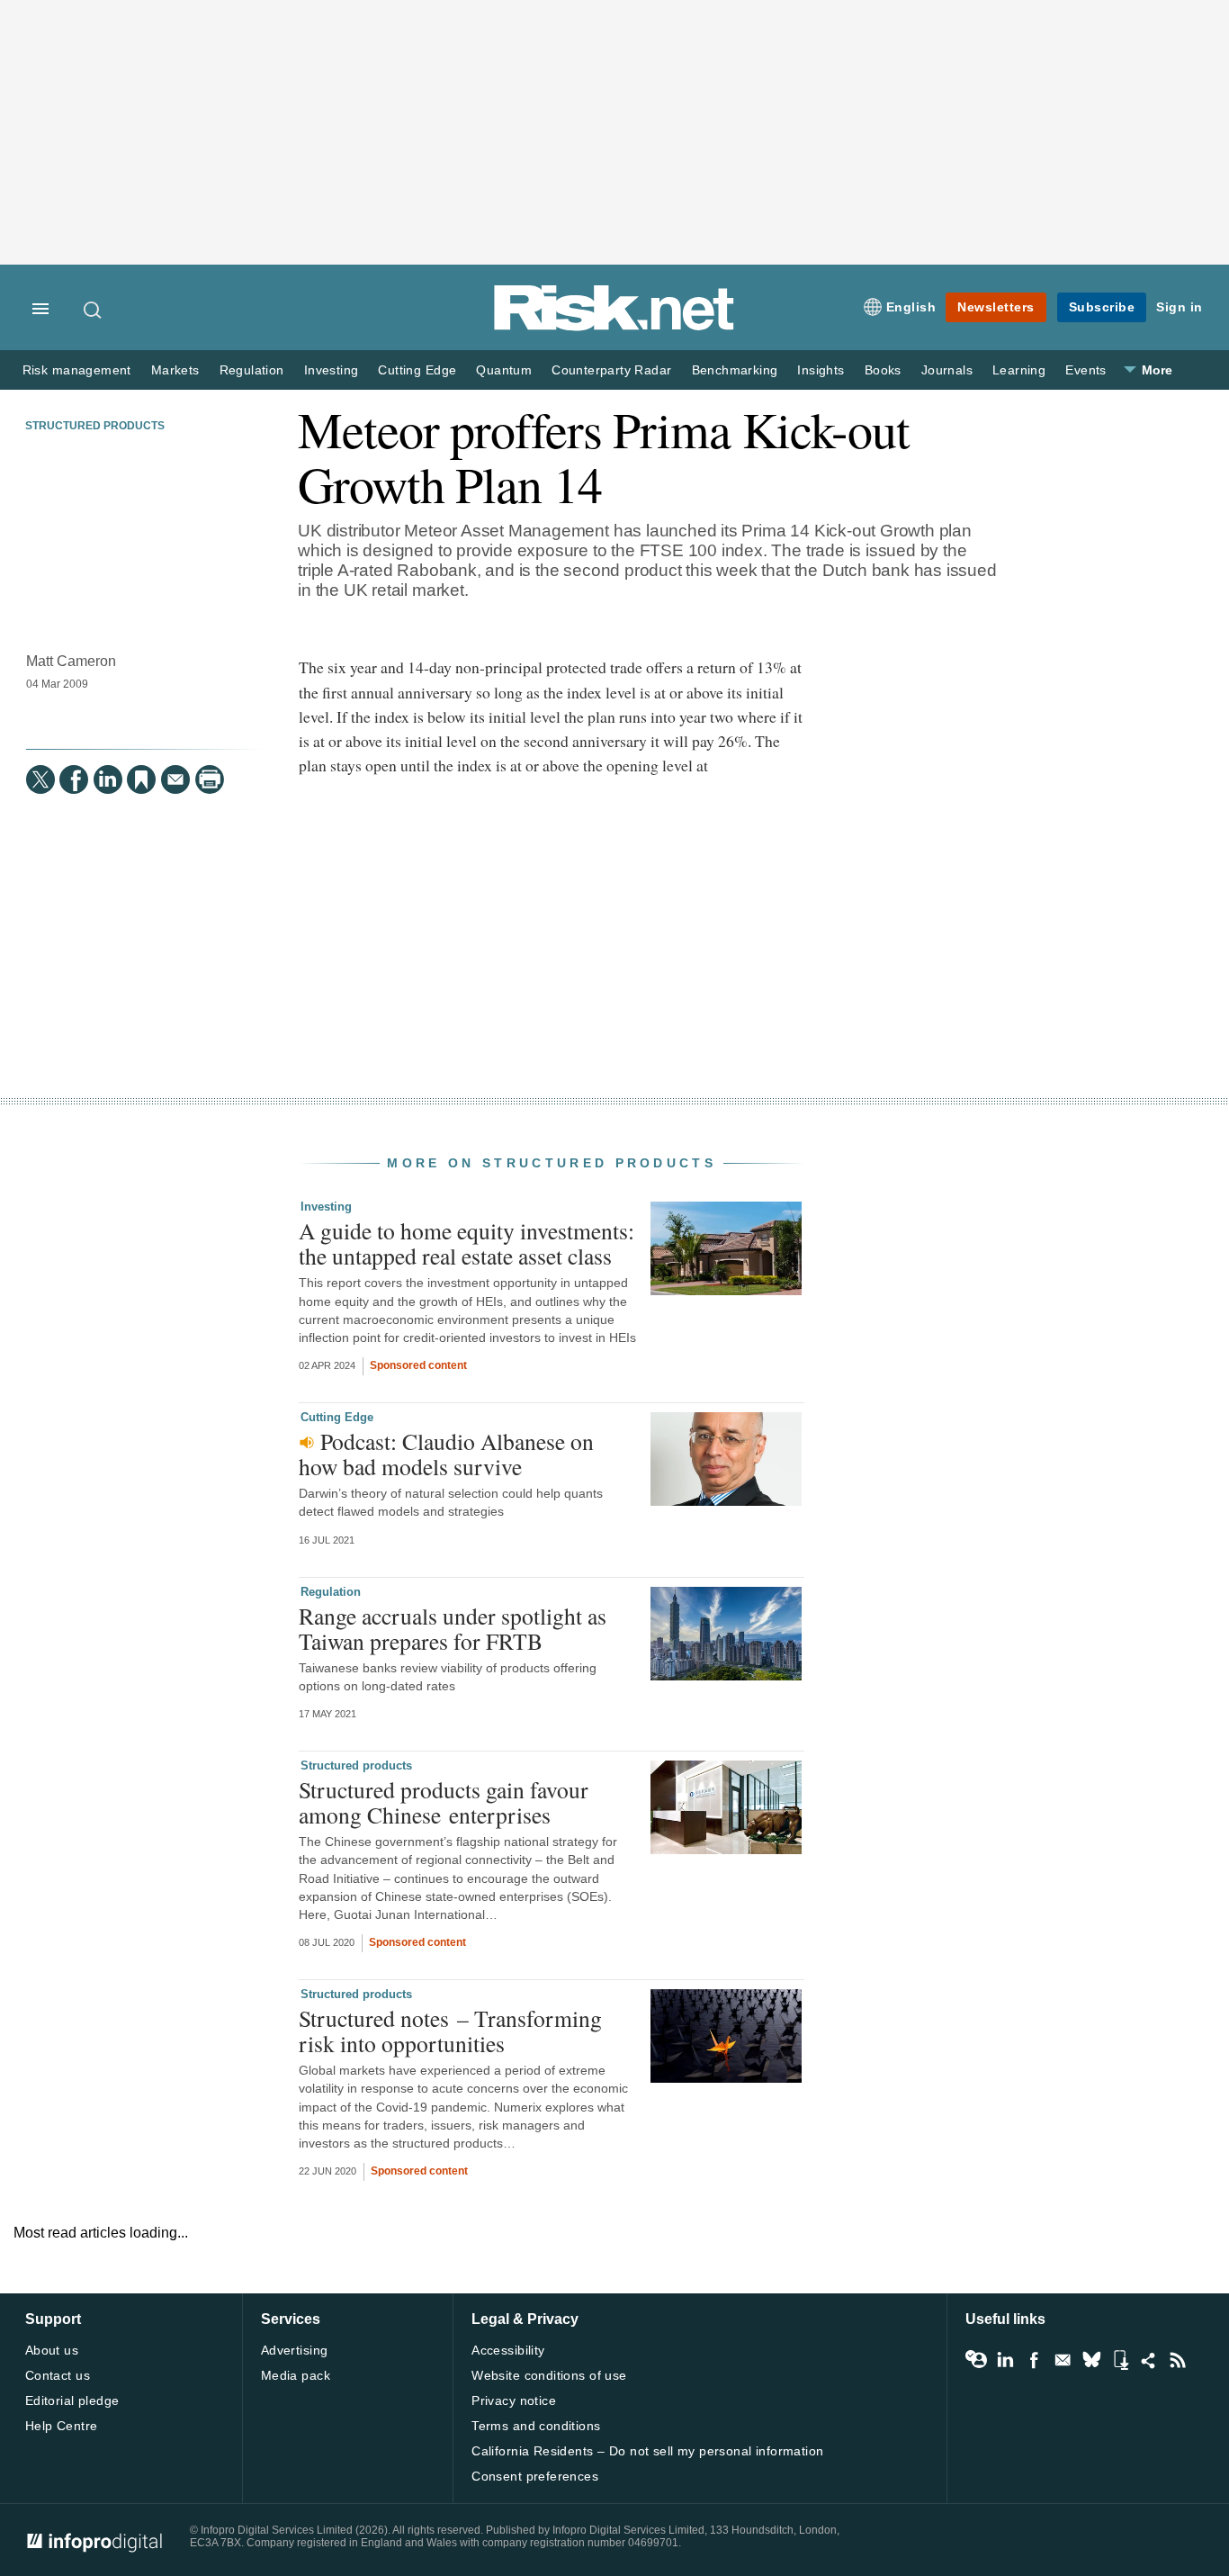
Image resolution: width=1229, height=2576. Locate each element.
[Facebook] (74, 779)
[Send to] (175, 779)
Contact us (58, 2375)
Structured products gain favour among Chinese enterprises (444, 1802)
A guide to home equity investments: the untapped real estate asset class (466, 1243)
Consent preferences (535, 2476)
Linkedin (1005, 2360)
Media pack (296, 2375)
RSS (1178, 2360)
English (911, 307)
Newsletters (996, 307)
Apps (1120, 2360)
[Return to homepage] (614, 327)
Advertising (295, 2350)
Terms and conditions (536, 2426)
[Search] (94, 310)
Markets (175, 370)
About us (52, 2350)
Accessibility (508, 2350)
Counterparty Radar (611, 370)
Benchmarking (735, 370)
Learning (1019, 370)
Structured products (95, 426)
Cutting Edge (417, 370)
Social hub (1149, 2360)
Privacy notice (514, 2400)
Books (883, 370)
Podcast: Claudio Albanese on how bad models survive (446, 1454)
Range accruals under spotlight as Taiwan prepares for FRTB (453, 1628)
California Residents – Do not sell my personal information (647, 2451)
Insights (821, 370)
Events (1085, 370)
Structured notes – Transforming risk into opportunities (450, 2031)
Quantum (504, 370)
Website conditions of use (549, 2375)
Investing (332, 370)
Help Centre (62, 2426)
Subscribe (1102, 307)
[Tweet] (40, 779)
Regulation (252, 370)
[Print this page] (210, 779)
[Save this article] (141, 779)
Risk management (77, 370)
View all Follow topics (976, 2360)
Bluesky (1091, 2360)
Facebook (1034, 2360)
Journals (947, 370)
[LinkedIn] (108, 779)
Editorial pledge (72, 2400)
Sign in (1180, 307)
